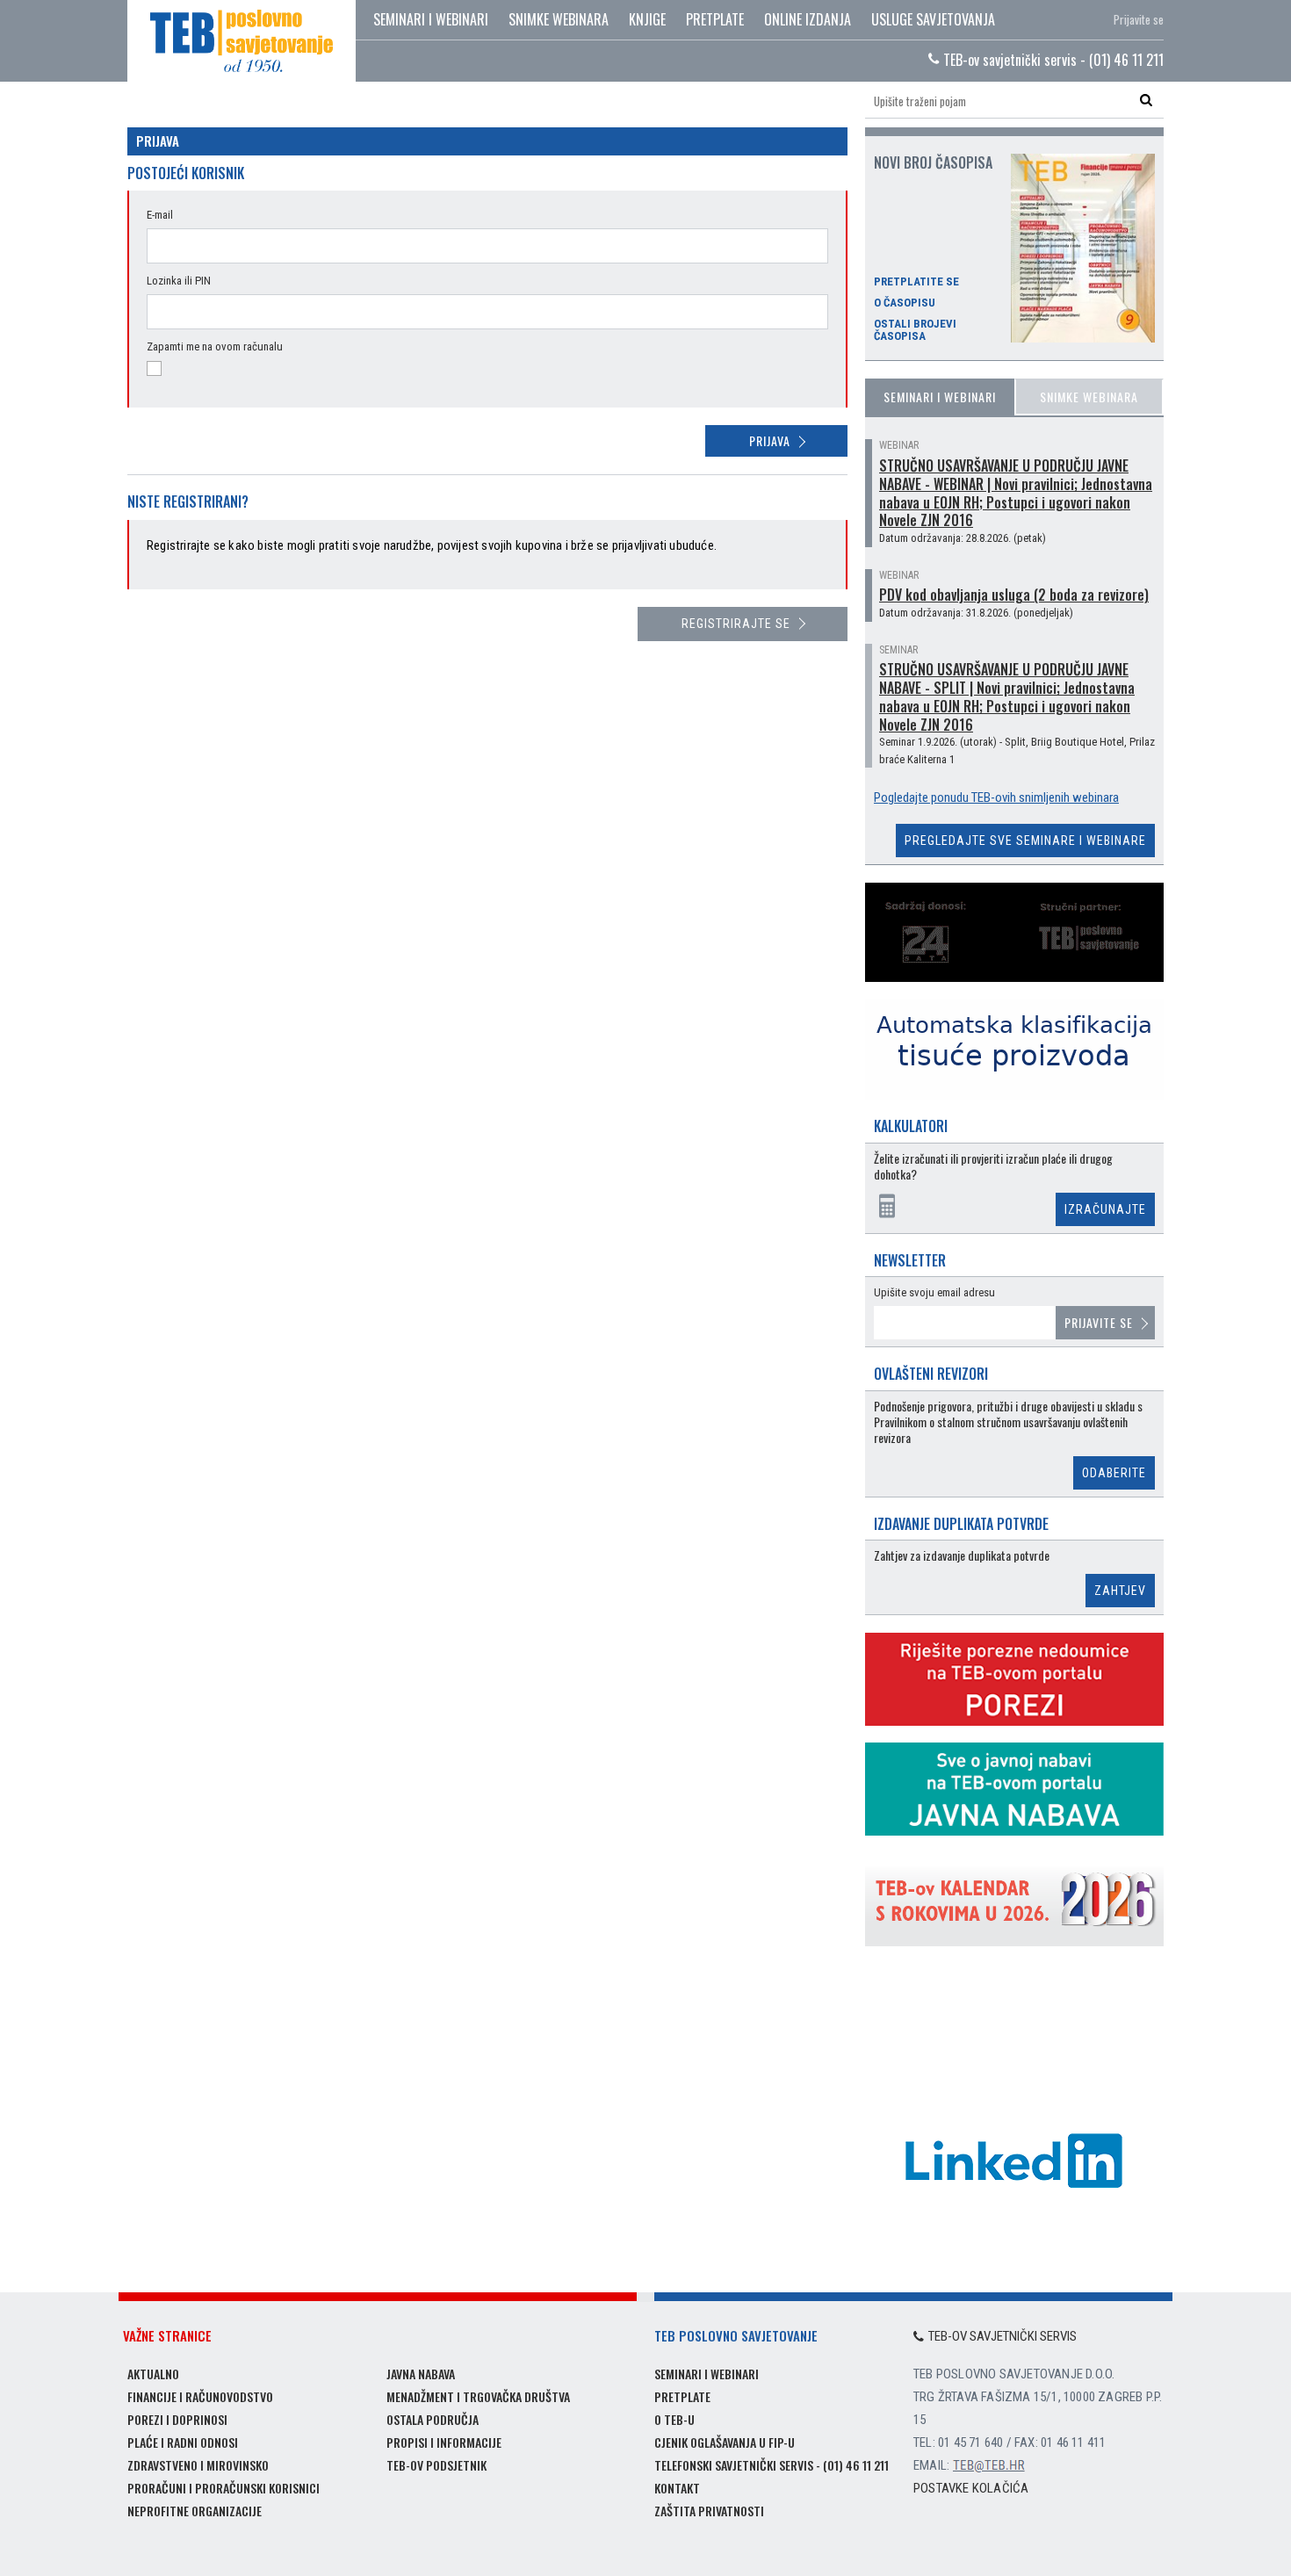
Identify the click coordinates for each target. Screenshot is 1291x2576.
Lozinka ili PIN (179, 281)
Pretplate (715, 19)
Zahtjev (1120, 1591)
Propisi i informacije (444, 2442)
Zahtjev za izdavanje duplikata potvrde (962, 1556)
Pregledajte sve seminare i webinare (1025, 841)
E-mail (160, 215)
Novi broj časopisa (933, 162)
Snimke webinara (559, 19)
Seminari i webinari (431, 19)
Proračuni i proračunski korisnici (224, 2488)
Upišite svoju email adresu (934, 1292)
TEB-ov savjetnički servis (1003, 2336)
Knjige (647, 19)
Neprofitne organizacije (195, 2511)
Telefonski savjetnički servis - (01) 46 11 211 (772, 2465)
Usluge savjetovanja (933, 19)
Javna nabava (421, 2374)
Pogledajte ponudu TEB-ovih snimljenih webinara (996, 797)
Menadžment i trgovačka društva (478, 2396)
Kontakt (677, 2488)
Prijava (770, 440)
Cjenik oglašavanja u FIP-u (725, 2442)
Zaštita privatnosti (709, 2511)
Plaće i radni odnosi (183, 2442)
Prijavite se (1139, 19)
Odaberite (1114, 1473)
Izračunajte (1105, 1209)
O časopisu (905, 303)
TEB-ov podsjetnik (436, 2465)
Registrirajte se (736, 624)
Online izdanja (808, 19)
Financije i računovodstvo (200, 2396)
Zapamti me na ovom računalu (215, 346)
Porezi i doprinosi (177, 2419)
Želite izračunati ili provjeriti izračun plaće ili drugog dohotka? (993, 1167)
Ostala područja (433, 2419)
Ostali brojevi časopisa (915, 330)
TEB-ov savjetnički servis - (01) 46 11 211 (1052, 60)
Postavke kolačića (971, 2488)
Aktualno (153, 2374)
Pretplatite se (916, 282)
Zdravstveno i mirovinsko (198, 2465)
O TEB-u (674, 2419)
